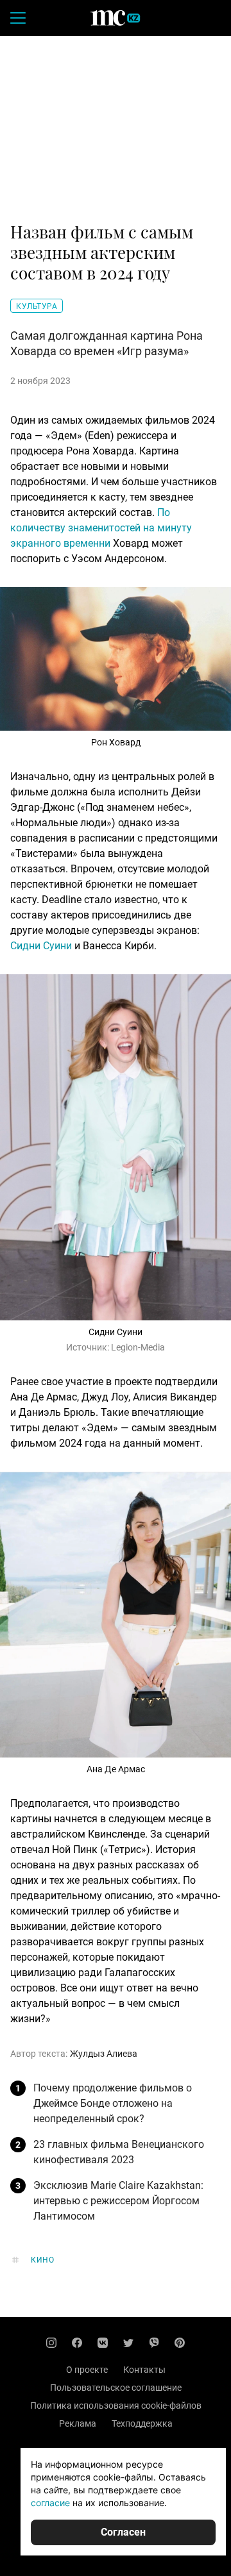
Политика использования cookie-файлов (116, 2406)
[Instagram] (51, 2343)
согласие (50, 2503)
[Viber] (154, 2343)
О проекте (87, 2370)
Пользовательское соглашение (116, 2388)
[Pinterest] (180, 2343)
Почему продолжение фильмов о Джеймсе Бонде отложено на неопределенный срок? (113, 2103)
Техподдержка (142, 2423)
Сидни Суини (41, 946)
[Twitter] (128, 2343)
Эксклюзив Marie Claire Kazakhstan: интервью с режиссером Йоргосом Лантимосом (118, 2201)
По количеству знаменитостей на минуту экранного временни (101, 528)
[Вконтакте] (103, 2343)
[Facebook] (77, 2343)
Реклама (78, 2423)
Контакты (144, 2370)
